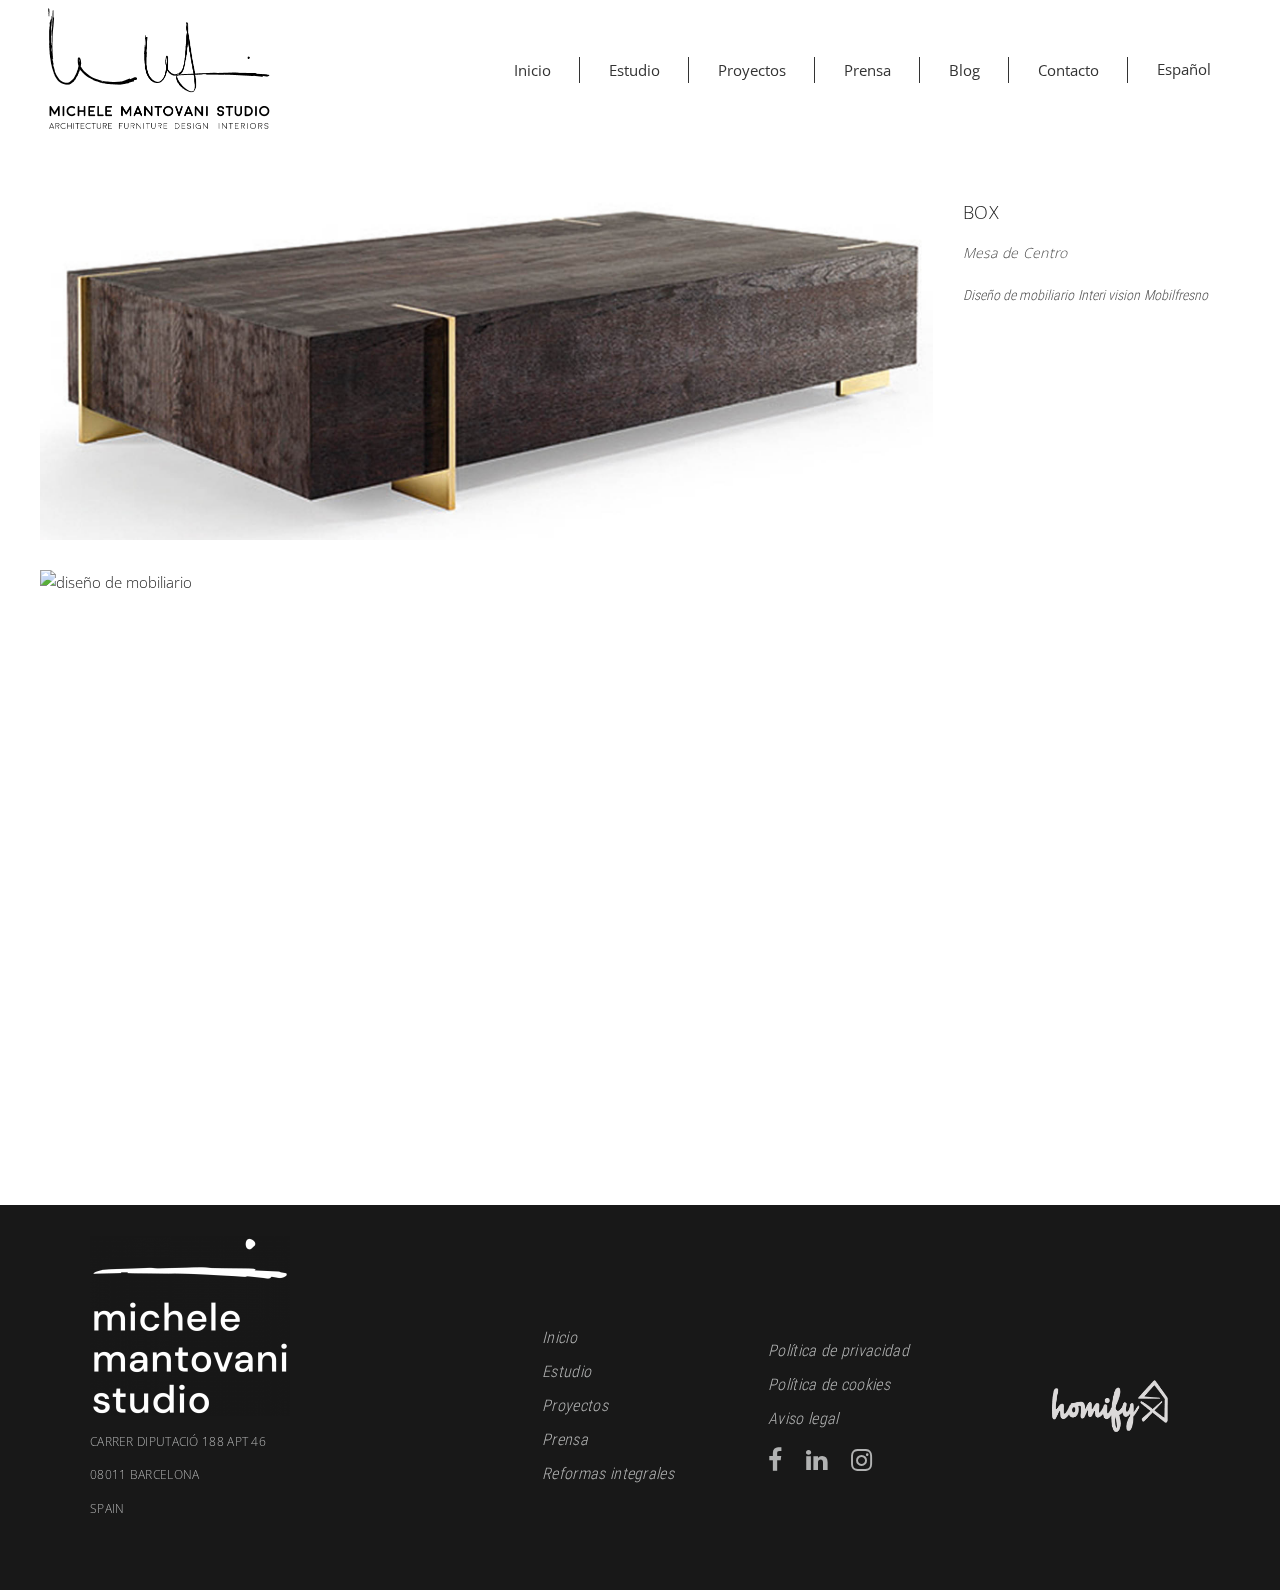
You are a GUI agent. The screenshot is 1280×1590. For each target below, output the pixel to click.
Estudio (566, 1371)
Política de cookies (829, 1384)
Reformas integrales (608, 1473)
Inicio (559, 1337)
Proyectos (575, 1405)
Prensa (565, 1439)
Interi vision (1109, 295)
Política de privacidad (838, 1350)
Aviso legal (803, 1418)
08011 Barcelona (145, 1492)
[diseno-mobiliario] (486, 360)
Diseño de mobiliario (1018, 295)
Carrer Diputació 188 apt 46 (178, 1442)
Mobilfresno (1176, 295)
